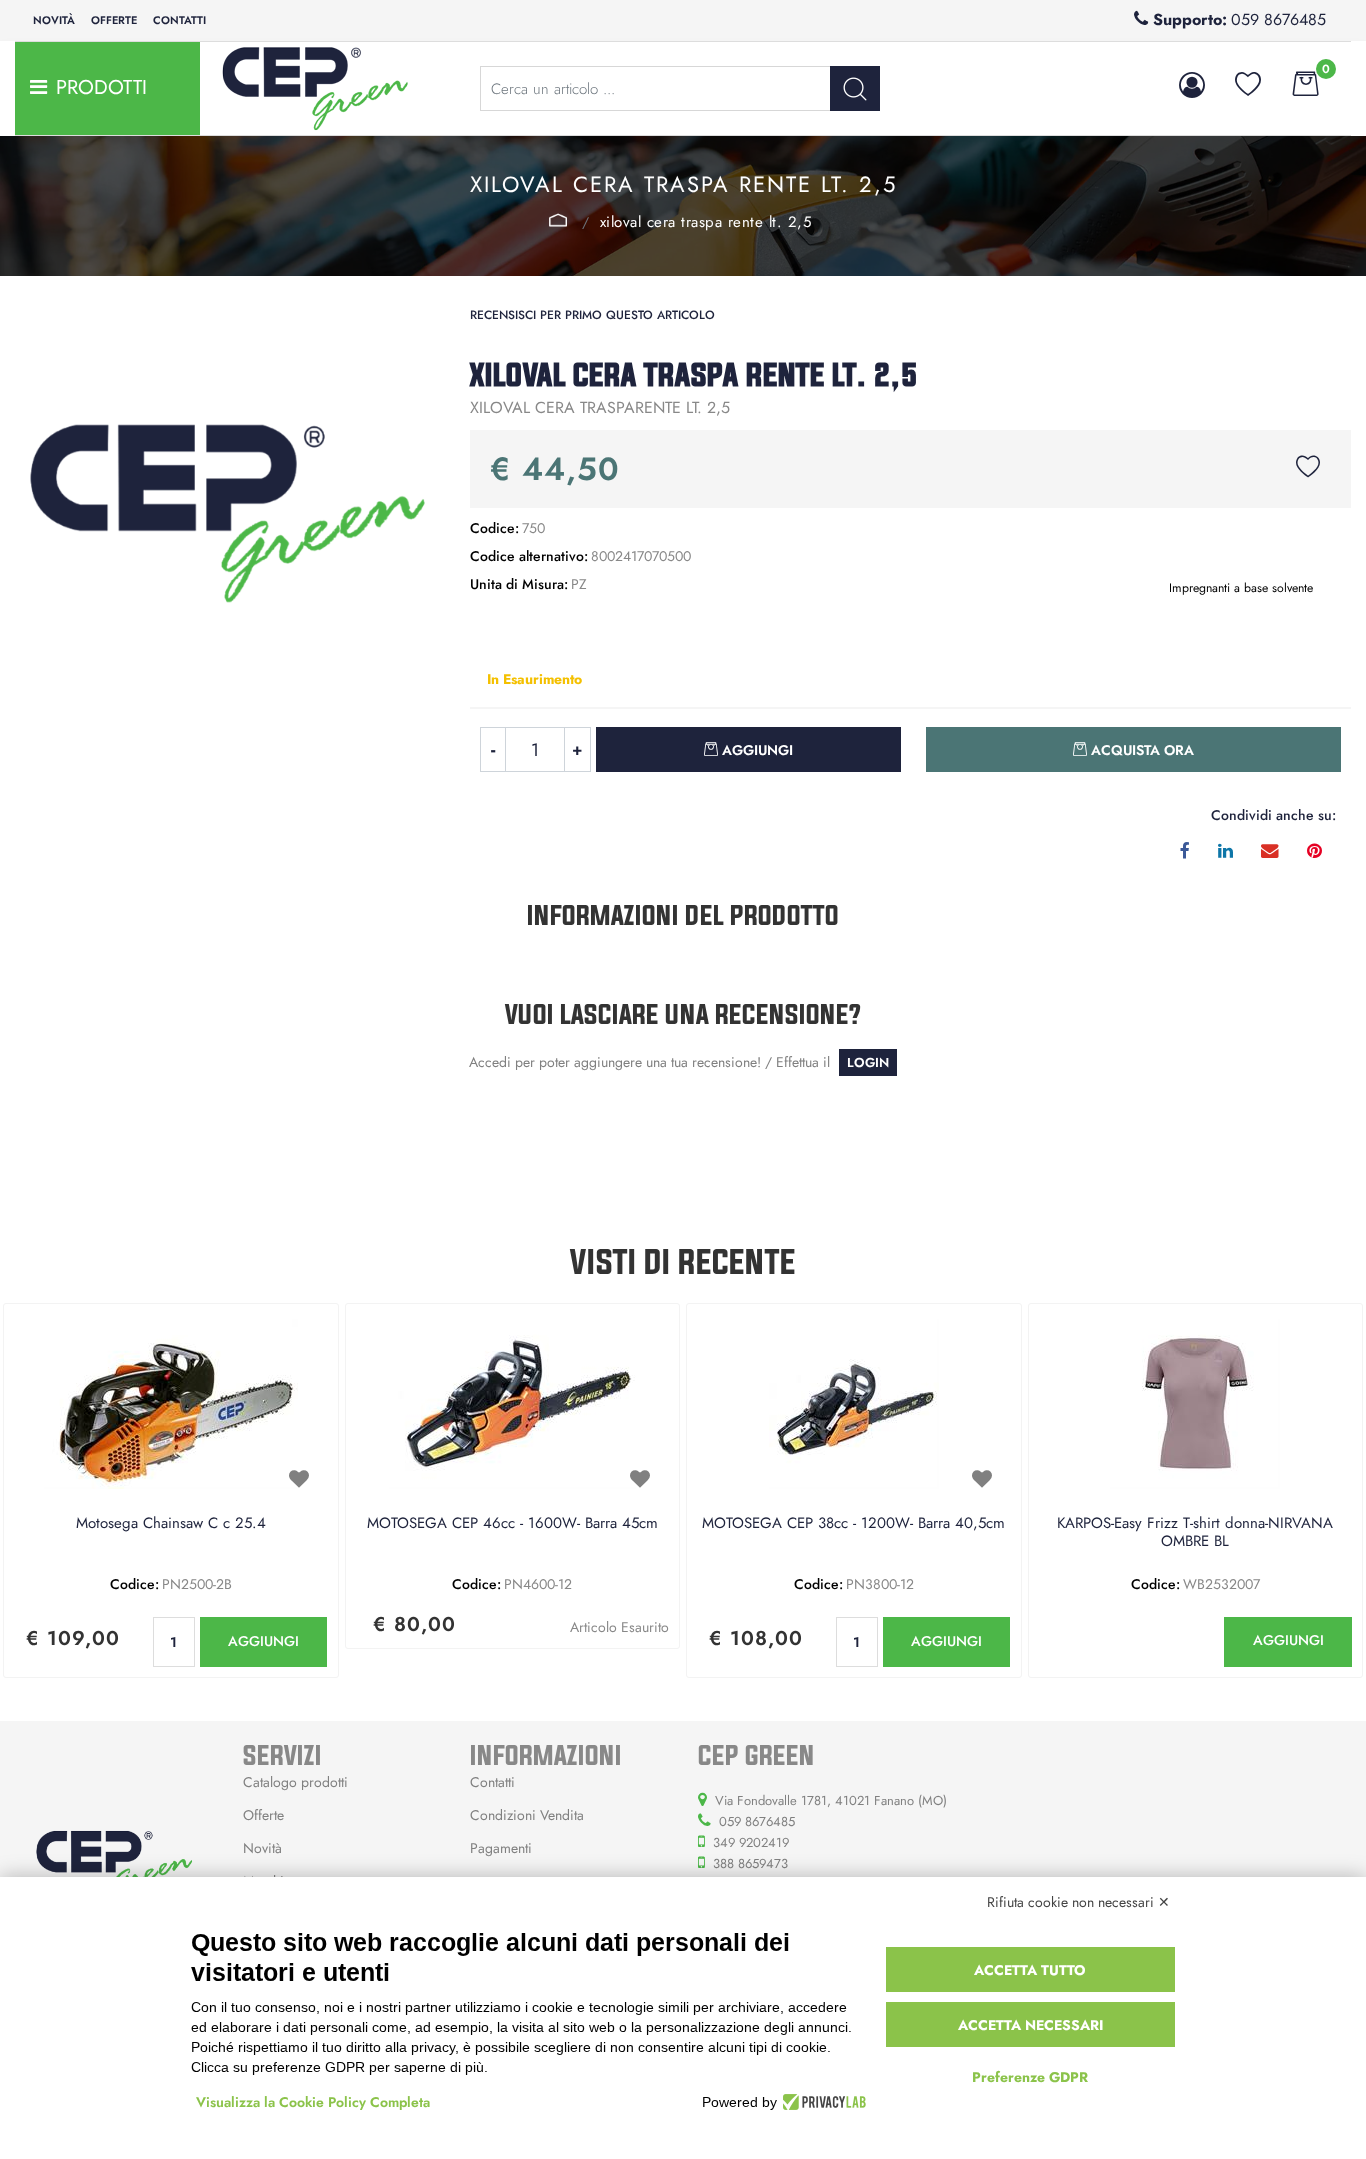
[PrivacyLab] (821, 2102)
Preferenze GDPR (1030, 2077)
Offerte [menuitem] (114, 20)
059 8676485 (1278, 19)
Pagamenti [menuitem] (501, 1848)
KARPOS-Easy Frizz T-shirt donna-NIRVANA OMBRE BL (1195, 1533)
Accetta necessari (1030, 2025)
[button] (855, 88)
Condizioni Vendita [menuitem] (527, 1815)
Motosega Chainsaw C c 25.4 (171, 1524)
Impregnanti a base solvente (558, 220)
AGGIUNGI (263, 1641)
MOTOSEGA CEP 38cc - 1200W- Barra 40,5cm (853, 1524)
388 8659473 (750, 1863)
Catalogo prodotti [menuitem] (295, 1782)
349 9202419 (751, 1842)
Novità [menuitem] (54, 20)
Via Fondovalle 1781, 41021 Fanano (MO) (831, 1800)
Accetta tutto (1030, 1970)
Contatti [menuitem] (179, 20)
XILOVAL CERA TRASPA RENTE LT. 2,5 (706, 222)
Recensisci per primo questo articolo (592, 315)
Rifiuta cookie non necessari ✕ (1078, 1902)
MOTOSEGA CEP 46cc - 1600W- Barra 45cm (512, 1524)
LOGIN (868, 1062)
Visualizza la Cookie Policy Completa (313, 2102)
